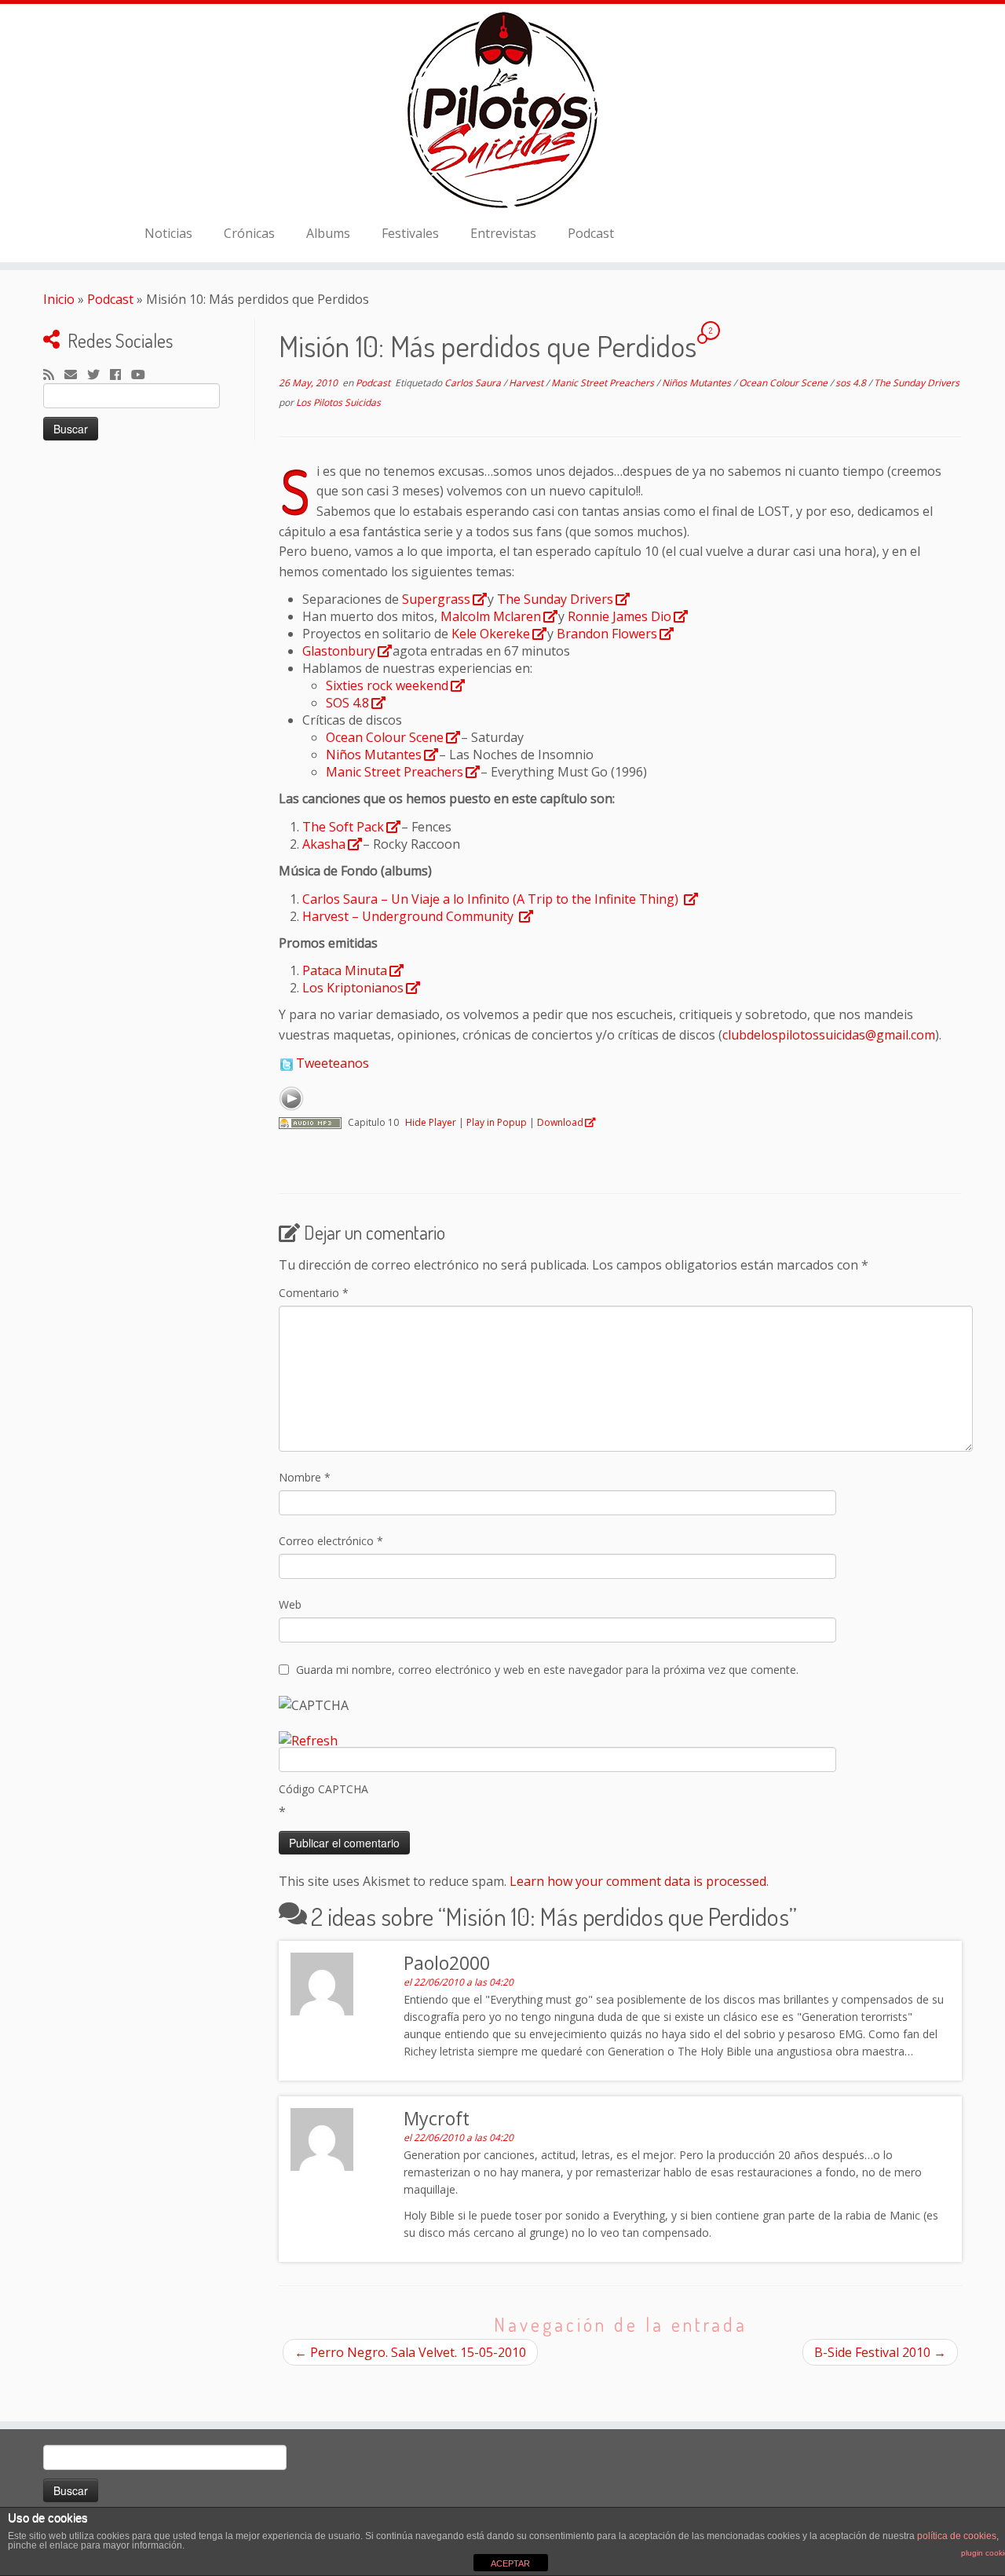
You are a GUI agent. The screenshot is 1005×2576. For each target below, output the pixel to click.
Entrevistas (503, 233)
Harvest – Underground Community (409, 916)
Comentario (314, 1293)
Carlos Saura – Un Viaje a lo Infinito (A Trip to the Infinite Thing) (492, 899)
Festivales (410, 233)
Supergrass (436, 599)
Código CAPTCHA (323, 1789)
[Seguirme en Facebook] (121, 375)
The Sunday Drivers (917, 383)
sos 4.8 (852, 383)
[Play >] (291, 1098)
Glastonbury (339, 651)
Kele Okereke (491, 634)
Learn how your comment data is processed (638, 1881)
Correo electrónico (331, 1541)
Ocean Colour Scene (784, 383)
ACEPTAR (510, 2563)
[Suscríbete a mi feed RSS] (54, 375)
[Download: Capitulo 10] (310, 1122)
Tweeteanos (333, 1063)
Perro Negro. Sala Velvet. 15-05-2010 (410, 2352)
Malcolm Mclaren (491, 616)
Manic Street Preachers (604, 383)
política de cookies (957, 2536)
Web (290, 1604)
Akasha (324, 844)
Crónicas (249, 233)
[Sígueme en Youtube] (143, 375)
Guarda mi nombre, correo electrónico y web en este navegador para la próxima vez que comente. (547, 1670)
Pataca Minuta (345, 970)
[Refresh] (308, 1741)
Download (560, 1122)
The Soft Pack (343, 827)
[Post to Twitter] (286, 1063)
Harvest (527, 383)
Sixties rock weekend (387, 685)
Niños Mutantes (698, 383)
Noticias (168, 233)
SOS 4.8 (347, 703)
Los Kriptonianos (353, 988)
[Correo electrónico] (76, 375)
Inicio (59, 299)
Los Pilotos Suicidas (338, 402)
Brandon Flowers (607, 634)
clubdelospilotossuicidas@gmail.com (829, 1035)
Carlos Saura (474, 383)
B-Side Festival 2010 (880, 2352)
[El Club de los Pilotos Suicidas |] (502, 110)
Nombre (305, 1477)
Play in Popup (497, 1122)
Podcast (591, 233)
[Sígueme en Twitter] (99, 375)
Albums (328, 233)
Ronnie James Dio (619, 616)
